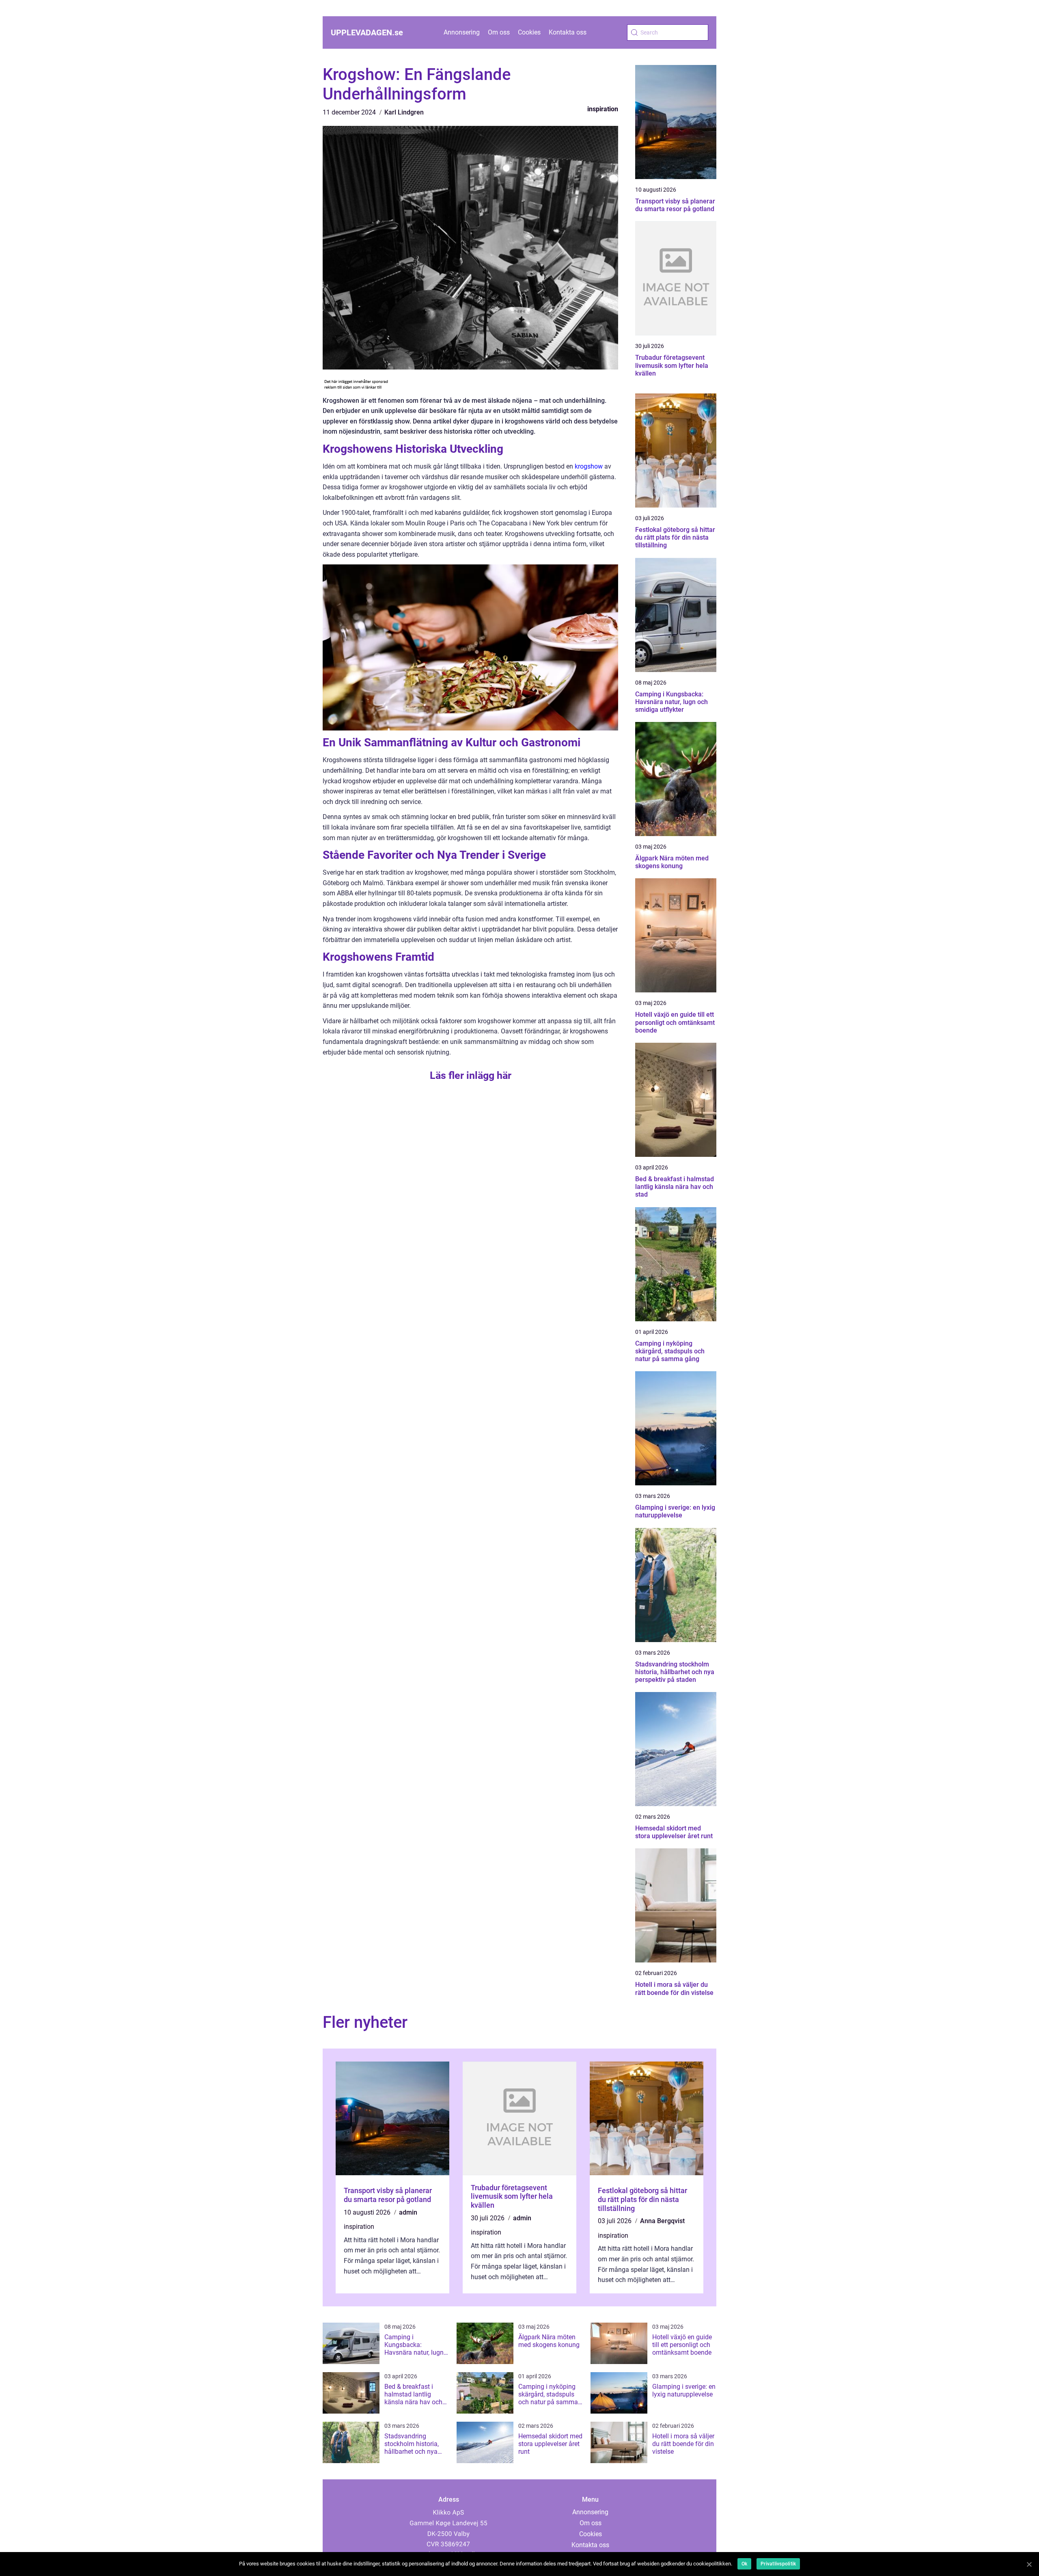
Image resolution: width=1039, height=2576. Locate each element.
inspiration (603, 109)
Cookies (529, 32)
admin (408, 2212)
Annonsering (462, 32)
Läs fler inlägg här (471, 1075)
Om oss (499, 32)
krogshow (589, 466)
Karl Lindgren (404, 112)
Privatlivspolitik (778, 2564)
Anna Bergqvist (662, 2221)
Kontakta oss (568, 32)
